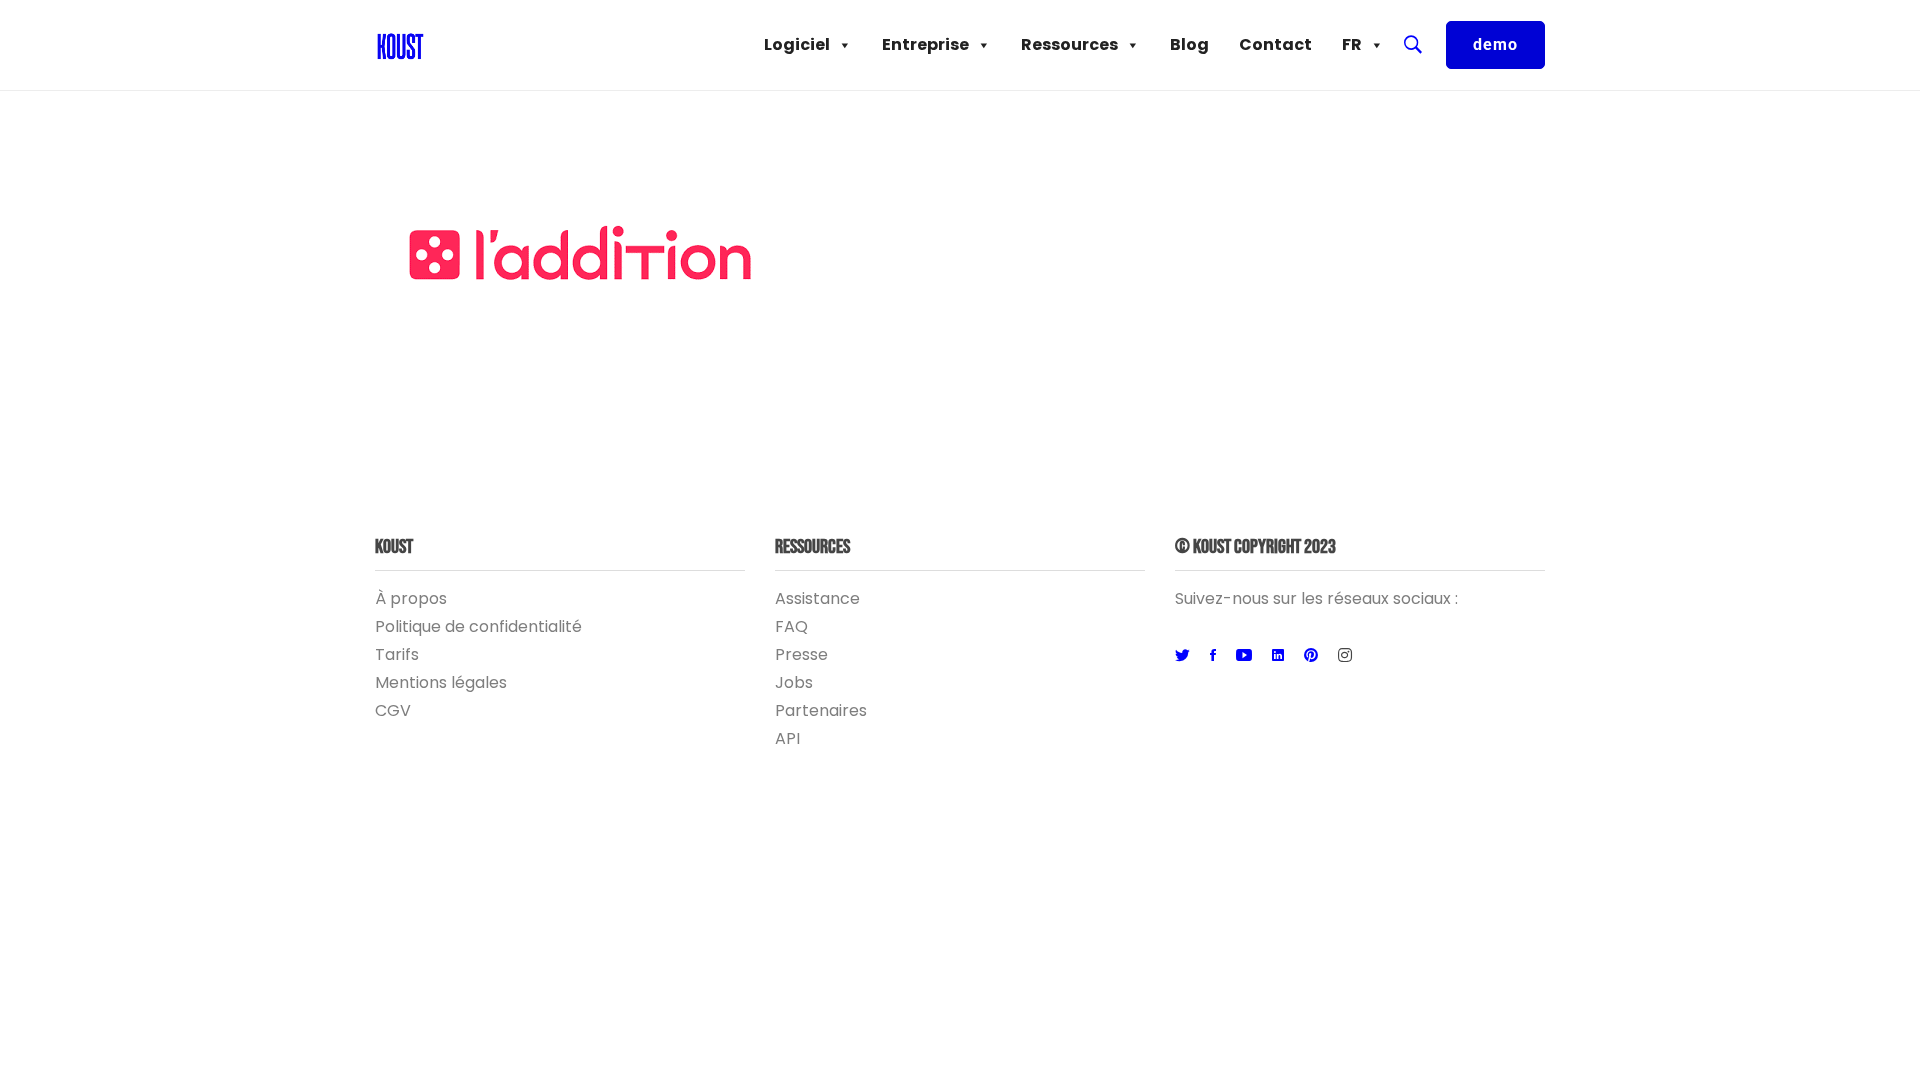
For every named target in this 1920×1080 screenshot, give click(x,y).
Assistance (817, 598)
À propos (411, 598)
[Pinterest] (1311, 656)
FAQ (791, 626)
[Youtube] (1244, 656)
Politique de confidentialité (478, 626)
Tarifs (397, 654)
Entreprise (925, 44)
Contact (1275, 44)
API (787, 738)
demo (1495, 44)
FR (1352, 44)
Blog (1189, 44)
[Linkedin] (1278, 656)
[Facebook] (1213, 656)
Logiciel (797, 44)
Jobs (794, 682)
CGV (393, 710)
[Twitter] (1182, 656)
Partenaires (821, 710)
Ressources (1069, 44)
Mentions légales (441, 682)
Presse (801, 654)
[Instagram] (1345, 656)
